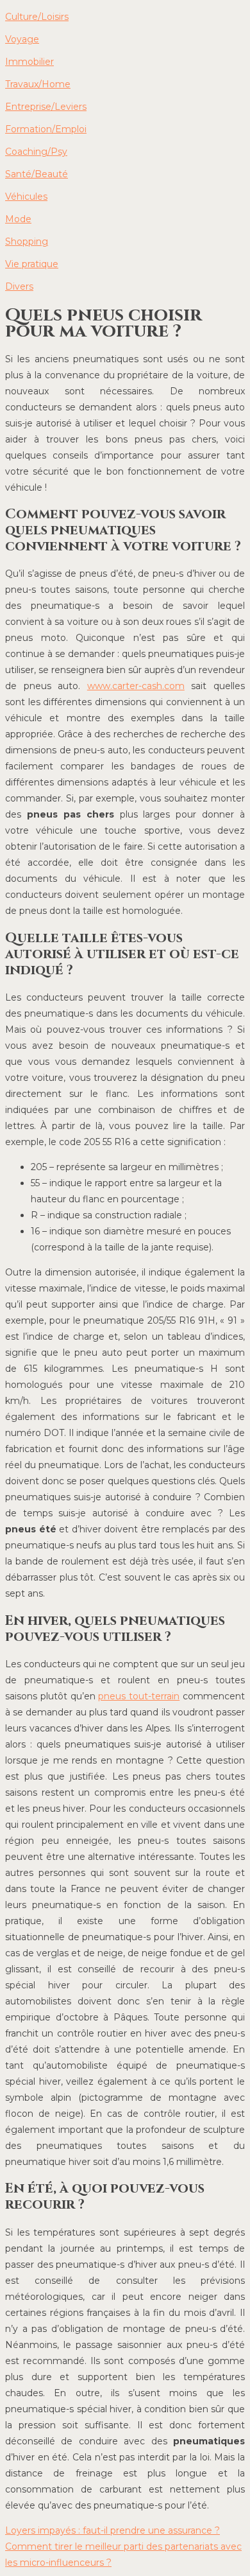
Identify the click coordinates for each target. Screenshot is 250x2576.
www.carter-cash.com (136, 686)
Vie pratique (32, 264)
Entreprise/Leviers (46, 107)
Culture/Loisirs (37, 17)
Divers (19, 286)
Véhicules (26, 197)
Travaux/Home (38, 84)
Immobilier (29, 62)
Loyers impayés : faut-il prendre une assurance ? (113, 2530)
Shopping (27, 241)
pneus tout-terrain (139, 1696)
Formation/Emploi (46, 129)
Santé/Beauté (37, 174)
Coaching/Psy (36, 152)
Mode (18, 219)
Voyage (22, 39)
